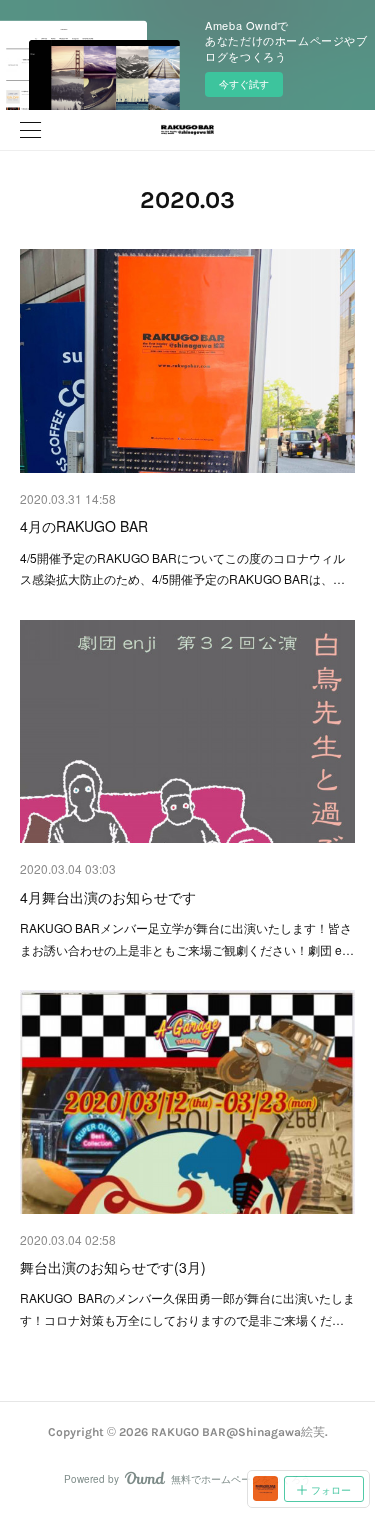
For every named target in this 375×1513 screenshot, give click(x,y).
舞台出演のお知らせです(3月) (113, 1267)
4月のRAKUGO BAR (84, 526)
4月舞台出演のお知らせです (108, 897)
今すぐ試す (244, 84)
